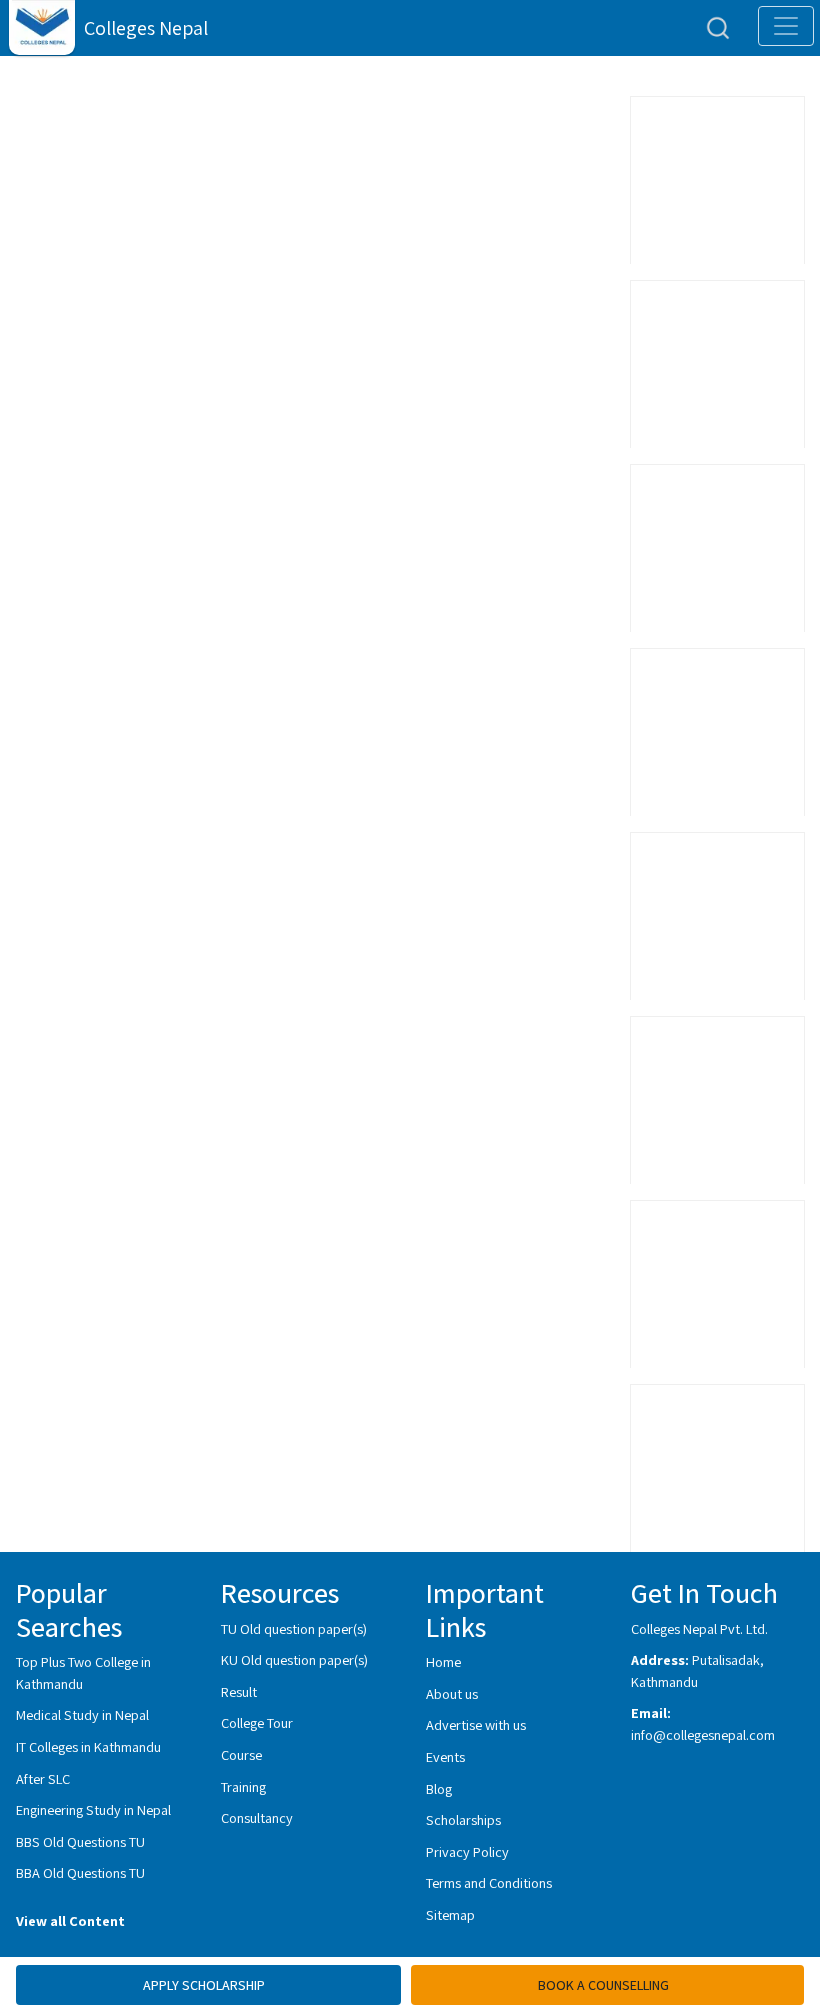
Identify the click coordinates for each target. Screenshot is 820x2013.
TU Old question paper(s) (294, 1628)
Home (443, 1661)
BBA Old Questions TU (80, 1872)
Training (243, 1786)
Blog (439, 1788)
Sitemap (450, 1914)
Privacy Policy (467, 1851)
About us (452, 1693)
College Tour (257, 1722)
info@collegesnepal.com (703, 1734)
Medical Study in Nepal (82, 1714)
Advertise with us (476, 1724)
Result (239, 1691)
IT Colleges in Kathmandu (88, 1746)
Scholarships (463, 1819)
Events (445, 1756)
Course (241, 1754)
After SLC (43, 1778)
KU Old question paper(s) (294, 1659)
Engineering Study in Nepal (93, 1809)
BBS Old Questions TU (80, 1841)
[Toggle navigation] (786, 26)
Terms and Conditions (489, 1882)
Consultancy (257, 1817)
